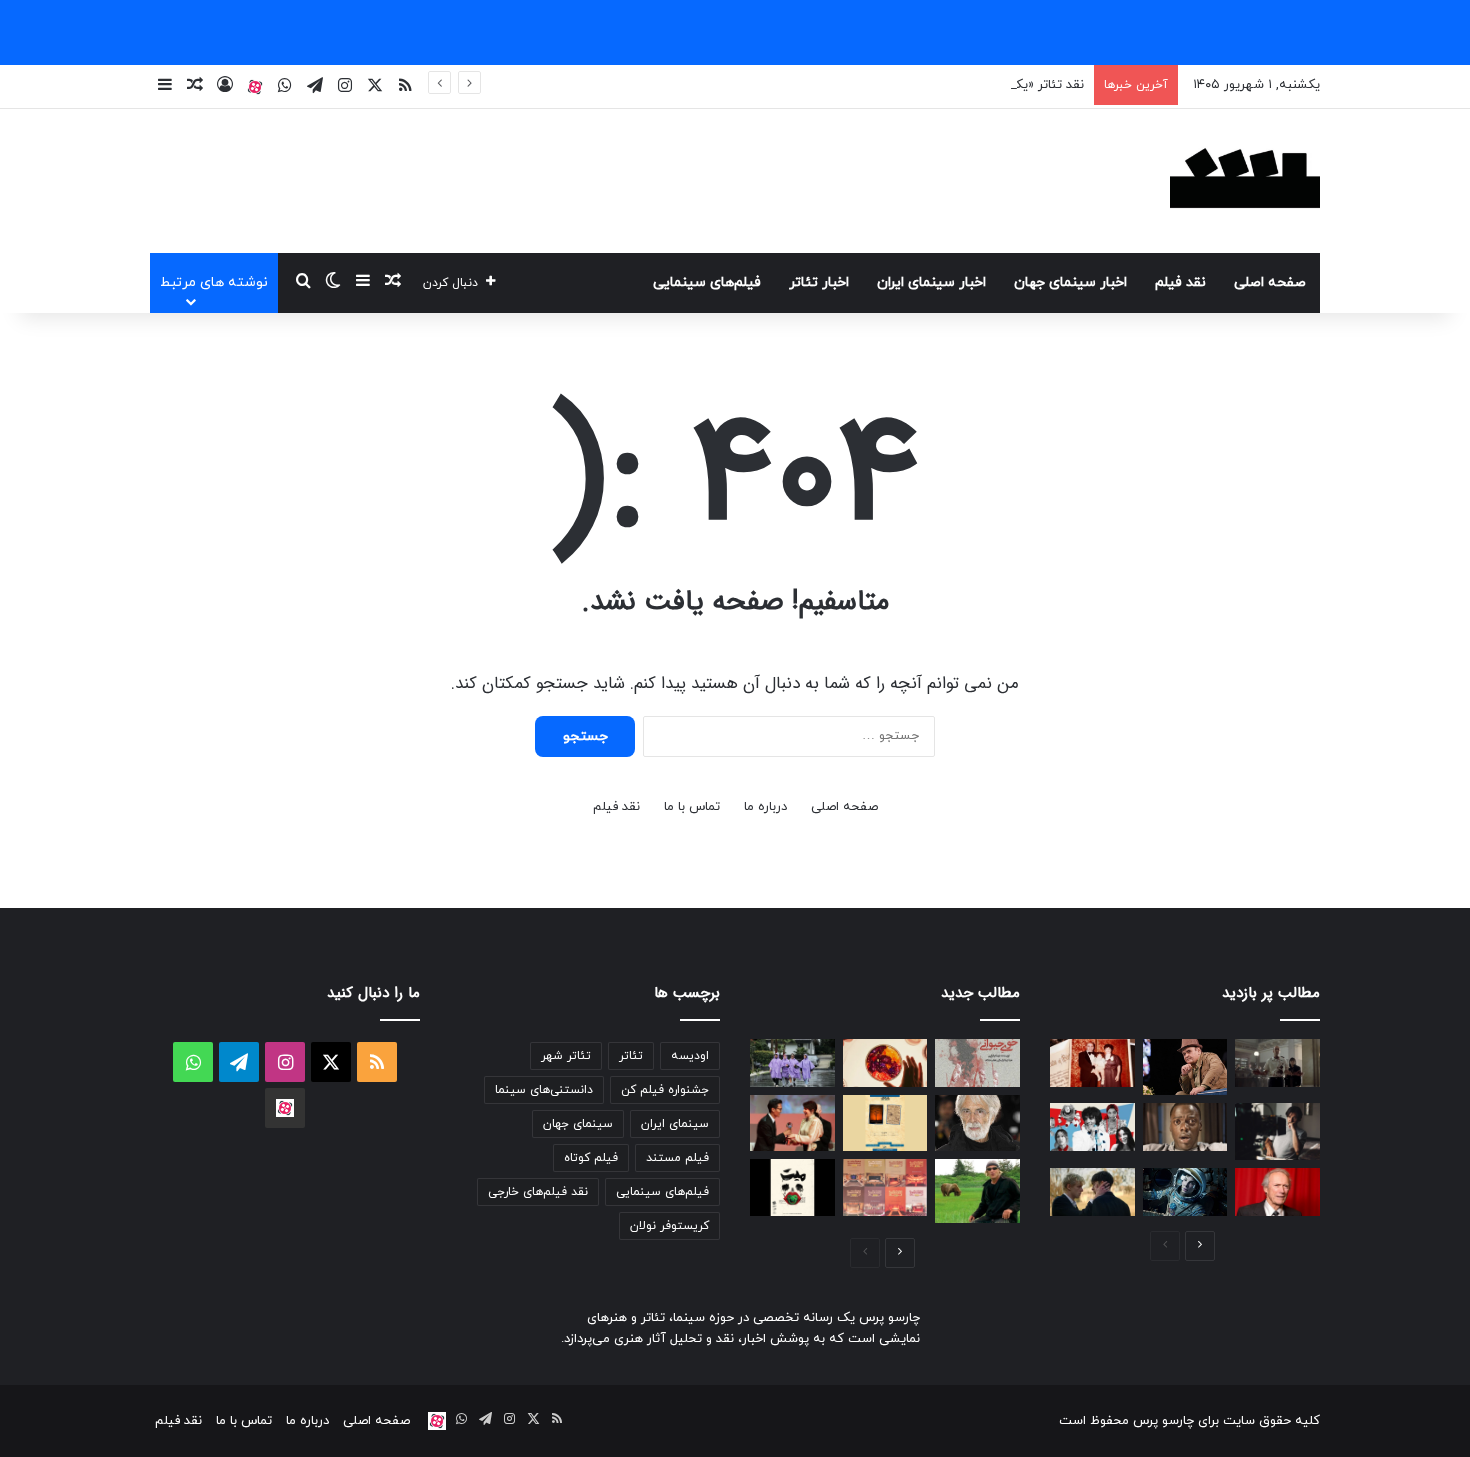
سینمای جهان (578, 1124)
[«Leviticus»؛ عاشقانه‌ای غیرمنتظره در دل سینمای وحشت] (1092, 1192)
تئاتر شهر (566, 1056)
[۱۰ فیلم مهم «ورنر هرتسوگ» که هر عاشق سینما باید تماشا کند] (977, 1190)
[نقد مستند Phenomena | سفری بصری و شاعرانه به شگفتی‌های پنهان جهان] (885, 1063)
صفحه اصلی (1270, 282)
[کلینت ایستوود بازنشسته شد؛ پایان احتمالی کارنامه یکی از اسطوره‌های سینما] (1277, 1192)
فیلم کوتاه (591, 1158)
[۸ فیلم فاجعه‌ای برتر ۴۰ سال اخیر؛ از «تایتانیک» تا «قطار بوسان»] (1185, 1192)
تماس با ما (692, 807)
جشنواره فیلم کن (665, 1090)
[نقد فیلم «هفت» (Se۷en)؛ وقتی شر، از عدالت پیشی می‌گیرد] (1277, 1063)
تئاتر (631, 1056)
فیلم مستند (677, 1158)
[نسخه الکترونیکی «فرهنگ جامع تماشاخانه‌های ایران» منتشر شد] (885, 1187)
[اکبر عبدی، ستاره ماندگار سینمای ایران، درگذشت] (1185, 1067)
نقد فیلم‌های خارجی (538, 1192)
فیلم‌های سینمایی (707, 282)
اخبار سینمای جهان (1070, 282)
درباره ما (765, 807)
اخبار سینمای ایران (931, 282)
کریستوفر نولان (669, 1226)
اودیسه (690, 1056)
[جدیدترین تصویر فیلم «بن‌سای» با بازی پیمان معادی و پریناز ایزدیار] (792, 1063)
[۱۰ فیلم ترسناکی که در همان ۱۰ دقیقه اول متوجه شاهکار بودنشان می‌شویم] (1185, 1127)
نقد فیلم (1180, 282)
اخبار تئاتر (819, 282)
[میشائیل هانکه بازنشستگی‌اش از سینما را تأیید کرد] (977, 1123)
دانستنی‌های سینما (544, 1090)
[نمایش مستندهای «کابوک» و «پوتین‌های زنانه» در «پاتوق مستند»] (885, 1123)
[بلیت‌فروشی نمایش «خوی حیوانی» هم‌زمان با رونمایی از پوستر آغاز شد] (977, 1063)
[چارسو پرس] (1245, 181)
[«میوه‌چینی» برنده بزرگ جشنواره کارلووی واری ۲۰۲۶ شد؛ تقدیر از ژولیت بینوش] (792, 1123)
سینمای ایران (675, 1124)
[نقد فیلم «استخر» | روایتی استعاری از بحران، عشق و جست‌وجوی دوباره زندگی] (1277, 1131)
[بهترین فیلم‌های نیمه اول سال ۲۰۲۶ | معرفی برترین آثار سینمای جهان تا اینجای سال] (1092, 1127)
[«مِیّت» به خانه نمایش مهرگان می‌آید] (792, 1187)
